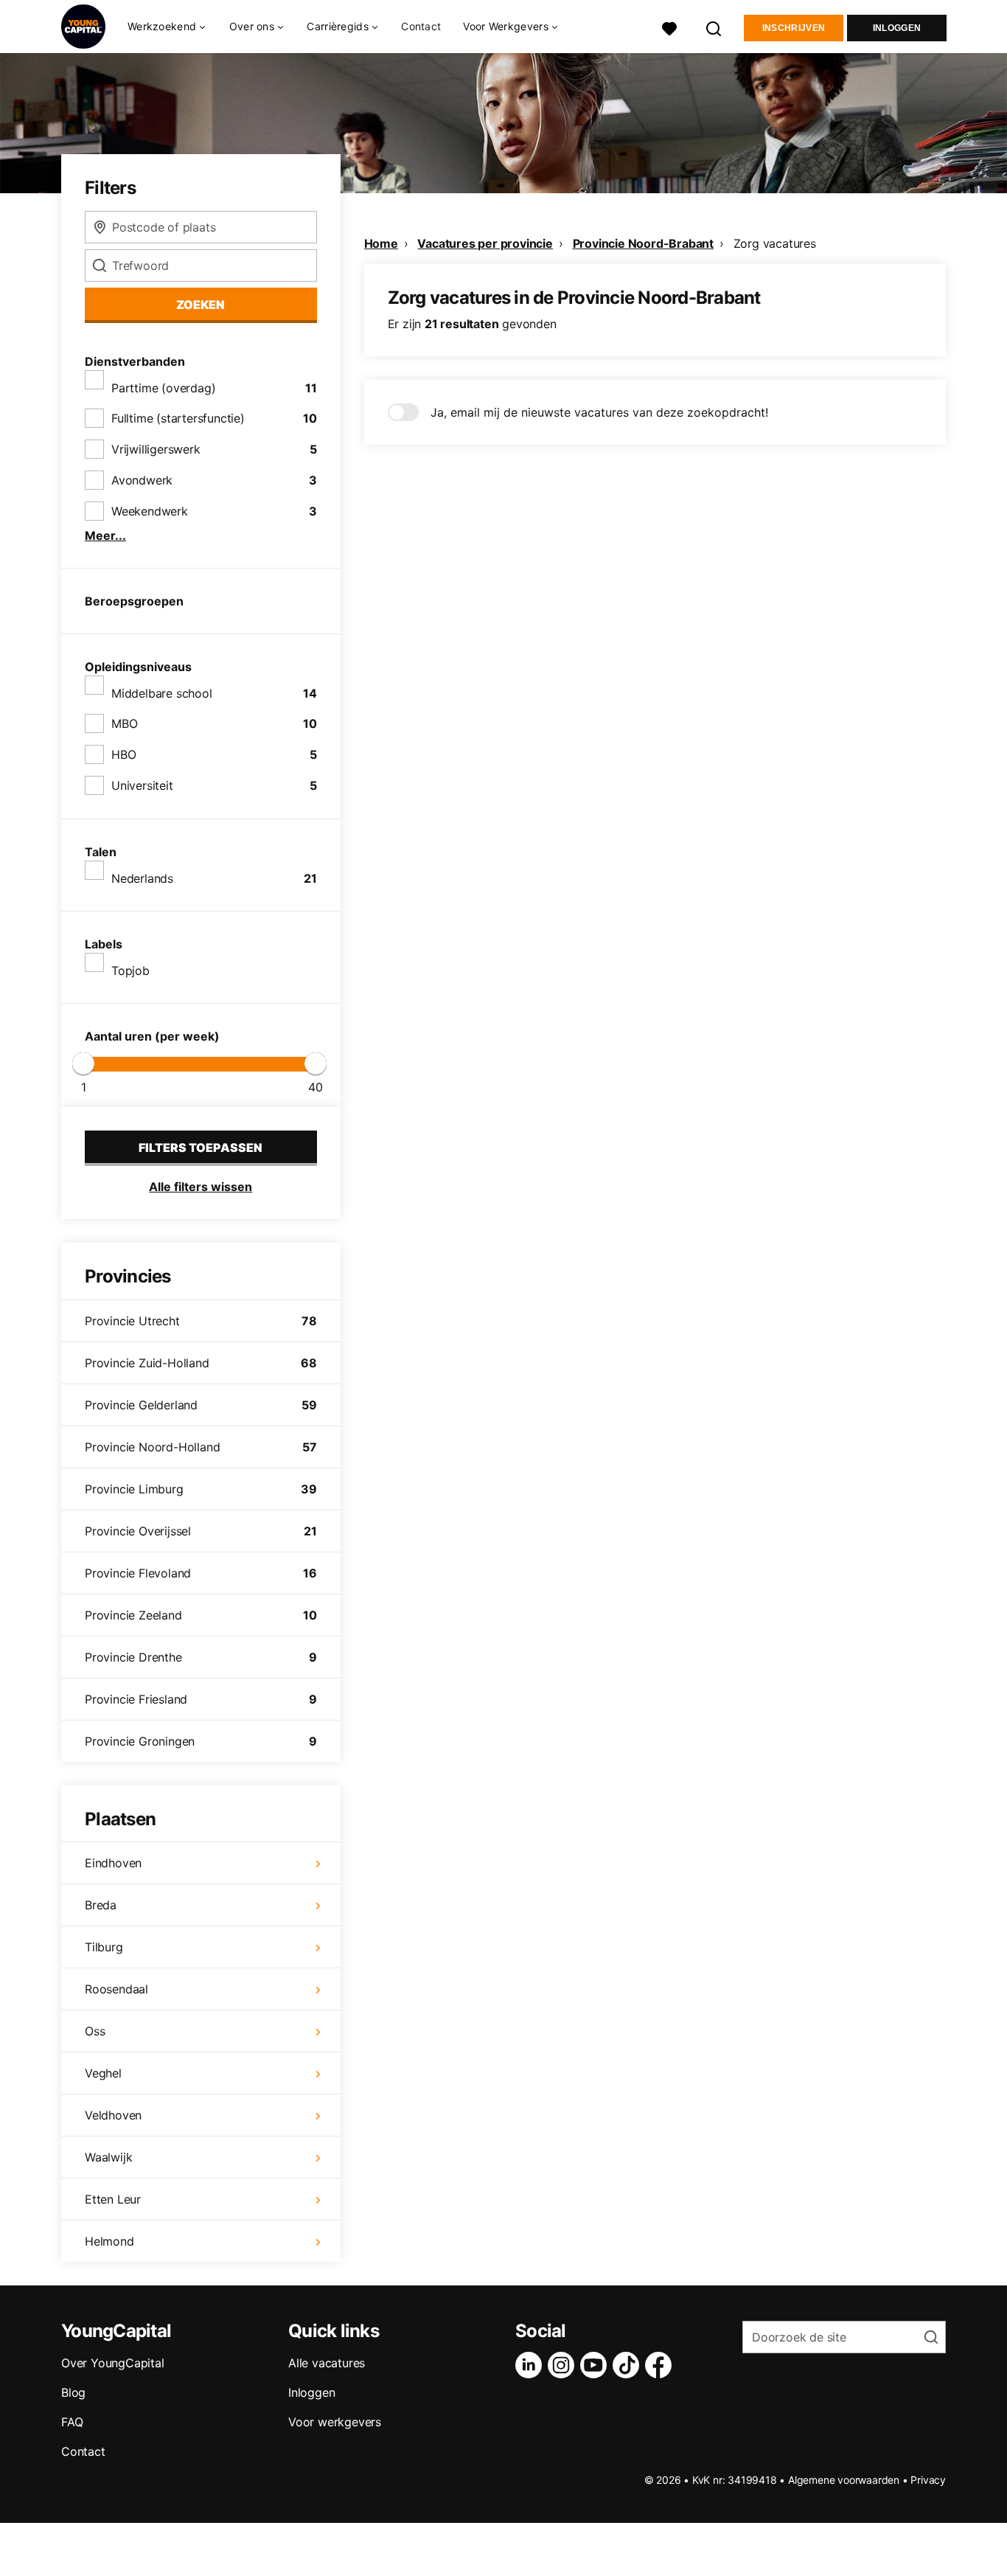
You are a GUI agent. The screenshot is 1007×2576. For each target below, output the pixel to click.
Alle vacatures (327, 2363)
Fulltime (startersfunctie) (178, 418)
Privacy (928, 2480)
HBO (123, 754)
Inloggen (897, 28)
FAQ (72, 2422)
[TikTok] (629, 2365)
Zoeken (201, 305)
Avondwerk (142, 480)
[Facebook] (661, 2365)
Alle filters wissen (201, 1187)
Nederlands (142, 878)
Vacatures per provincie (485, 243)
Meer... (105, 535)
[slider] (83, 1063)
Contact (421, 26)
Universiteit (142, 785)
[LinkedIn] (532, 2365)
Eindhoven (113, 1863)
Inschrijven (794, 28)
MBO (124, 723)
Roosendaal (116, 1989)
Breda (101, 1905)
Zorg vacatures (775, 243)
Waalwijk (108, 2157)
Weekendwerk (150, 511)
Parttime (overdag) (163, 388)
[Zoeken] (714, 27)
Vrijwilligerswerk (156, 449)
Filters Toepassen (201, 1148)
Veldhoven (113, 2115)
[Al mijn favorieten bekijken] (669, 27)
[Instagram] (564, 2365)
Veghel (103, 2073)
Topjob (130, 971)
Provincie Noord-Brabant (643, 243)
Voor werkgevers (335, 2422)
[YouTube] (596, 2365)
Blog (73, 2392)
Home (381, 243)
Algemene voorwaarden (844, 2480)
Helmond (109, 2241)
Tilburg (104, 1947)
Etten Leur (113, 2199)
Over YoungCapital (113, 2363)
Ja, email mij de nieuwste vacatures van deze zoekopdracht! (599, 412)
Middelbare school (162, 693)
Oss (95, 2031)
